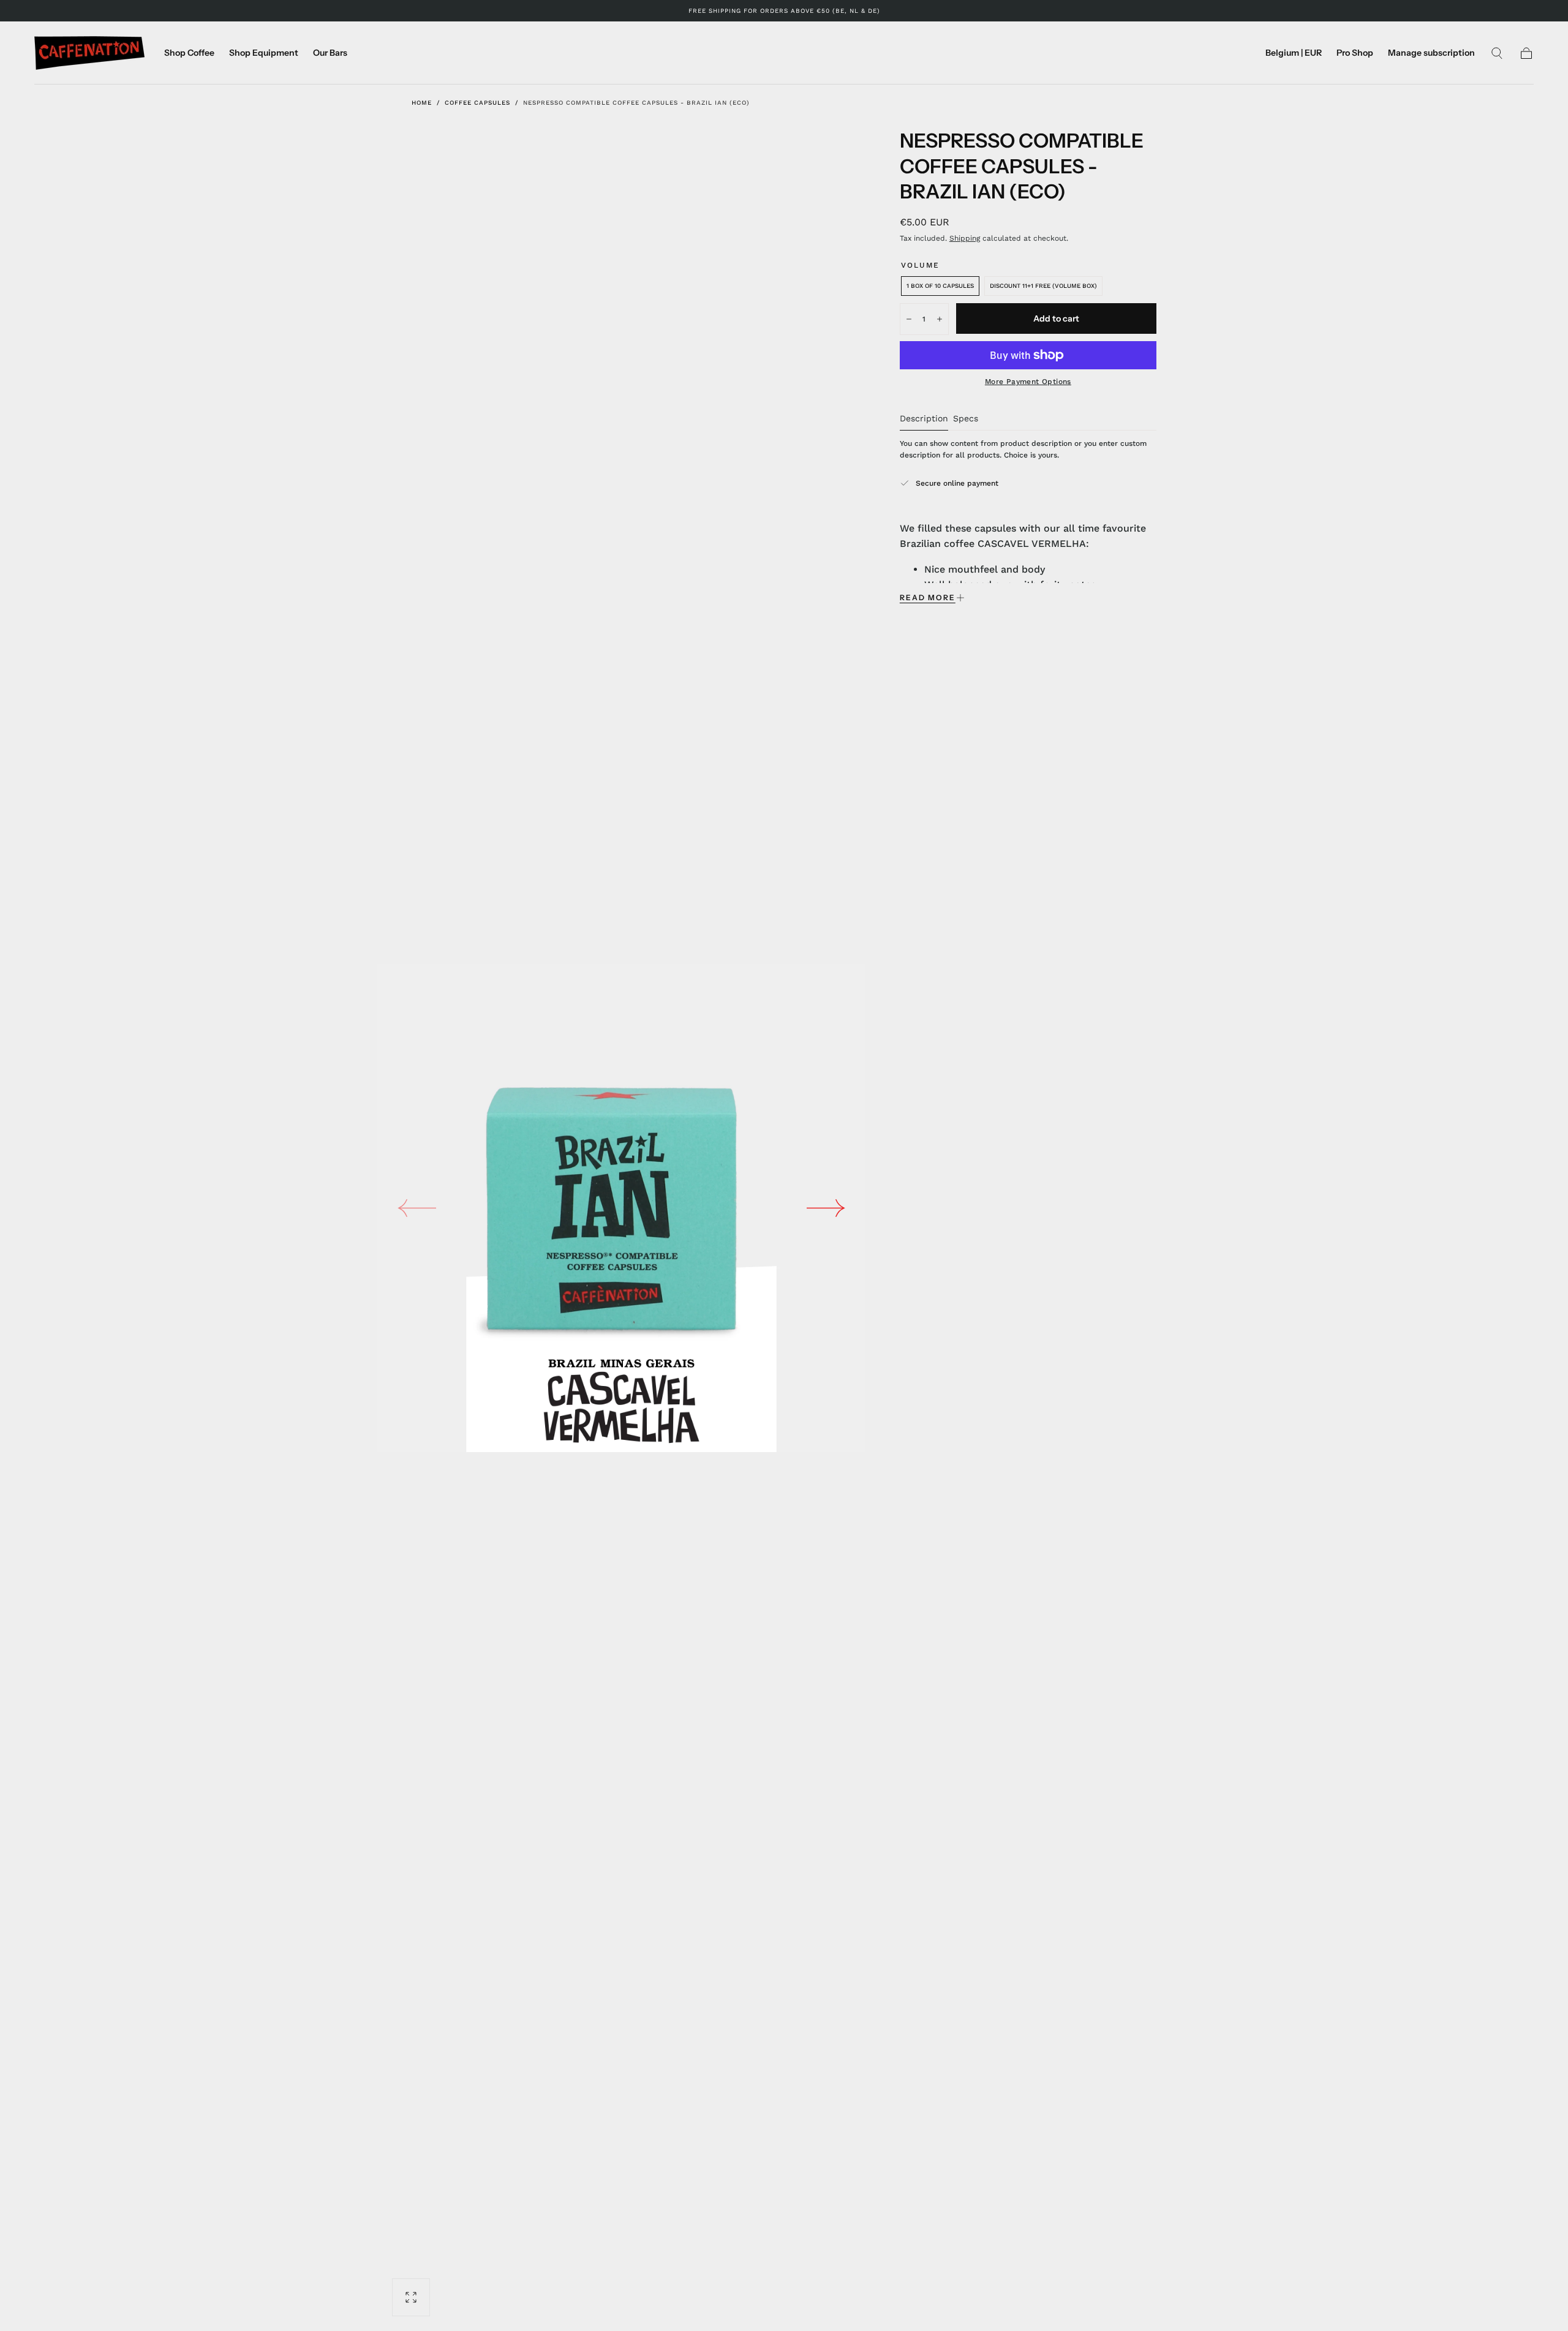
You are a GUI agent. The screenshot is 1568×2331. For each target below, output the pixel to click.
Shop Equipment (264, 53)
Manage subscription (1431, 53)
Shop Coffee (189, 53)
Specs (966, 419)
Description (924, 419)
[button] (1294, 55)
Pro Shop (1355, 53)
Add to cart (1056, 318)
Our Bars (330, 53)
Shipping (965, 238)
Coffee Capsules (477, 103)
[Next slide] (826, 1208)
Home (422, 103)
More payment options (1028, 382)
